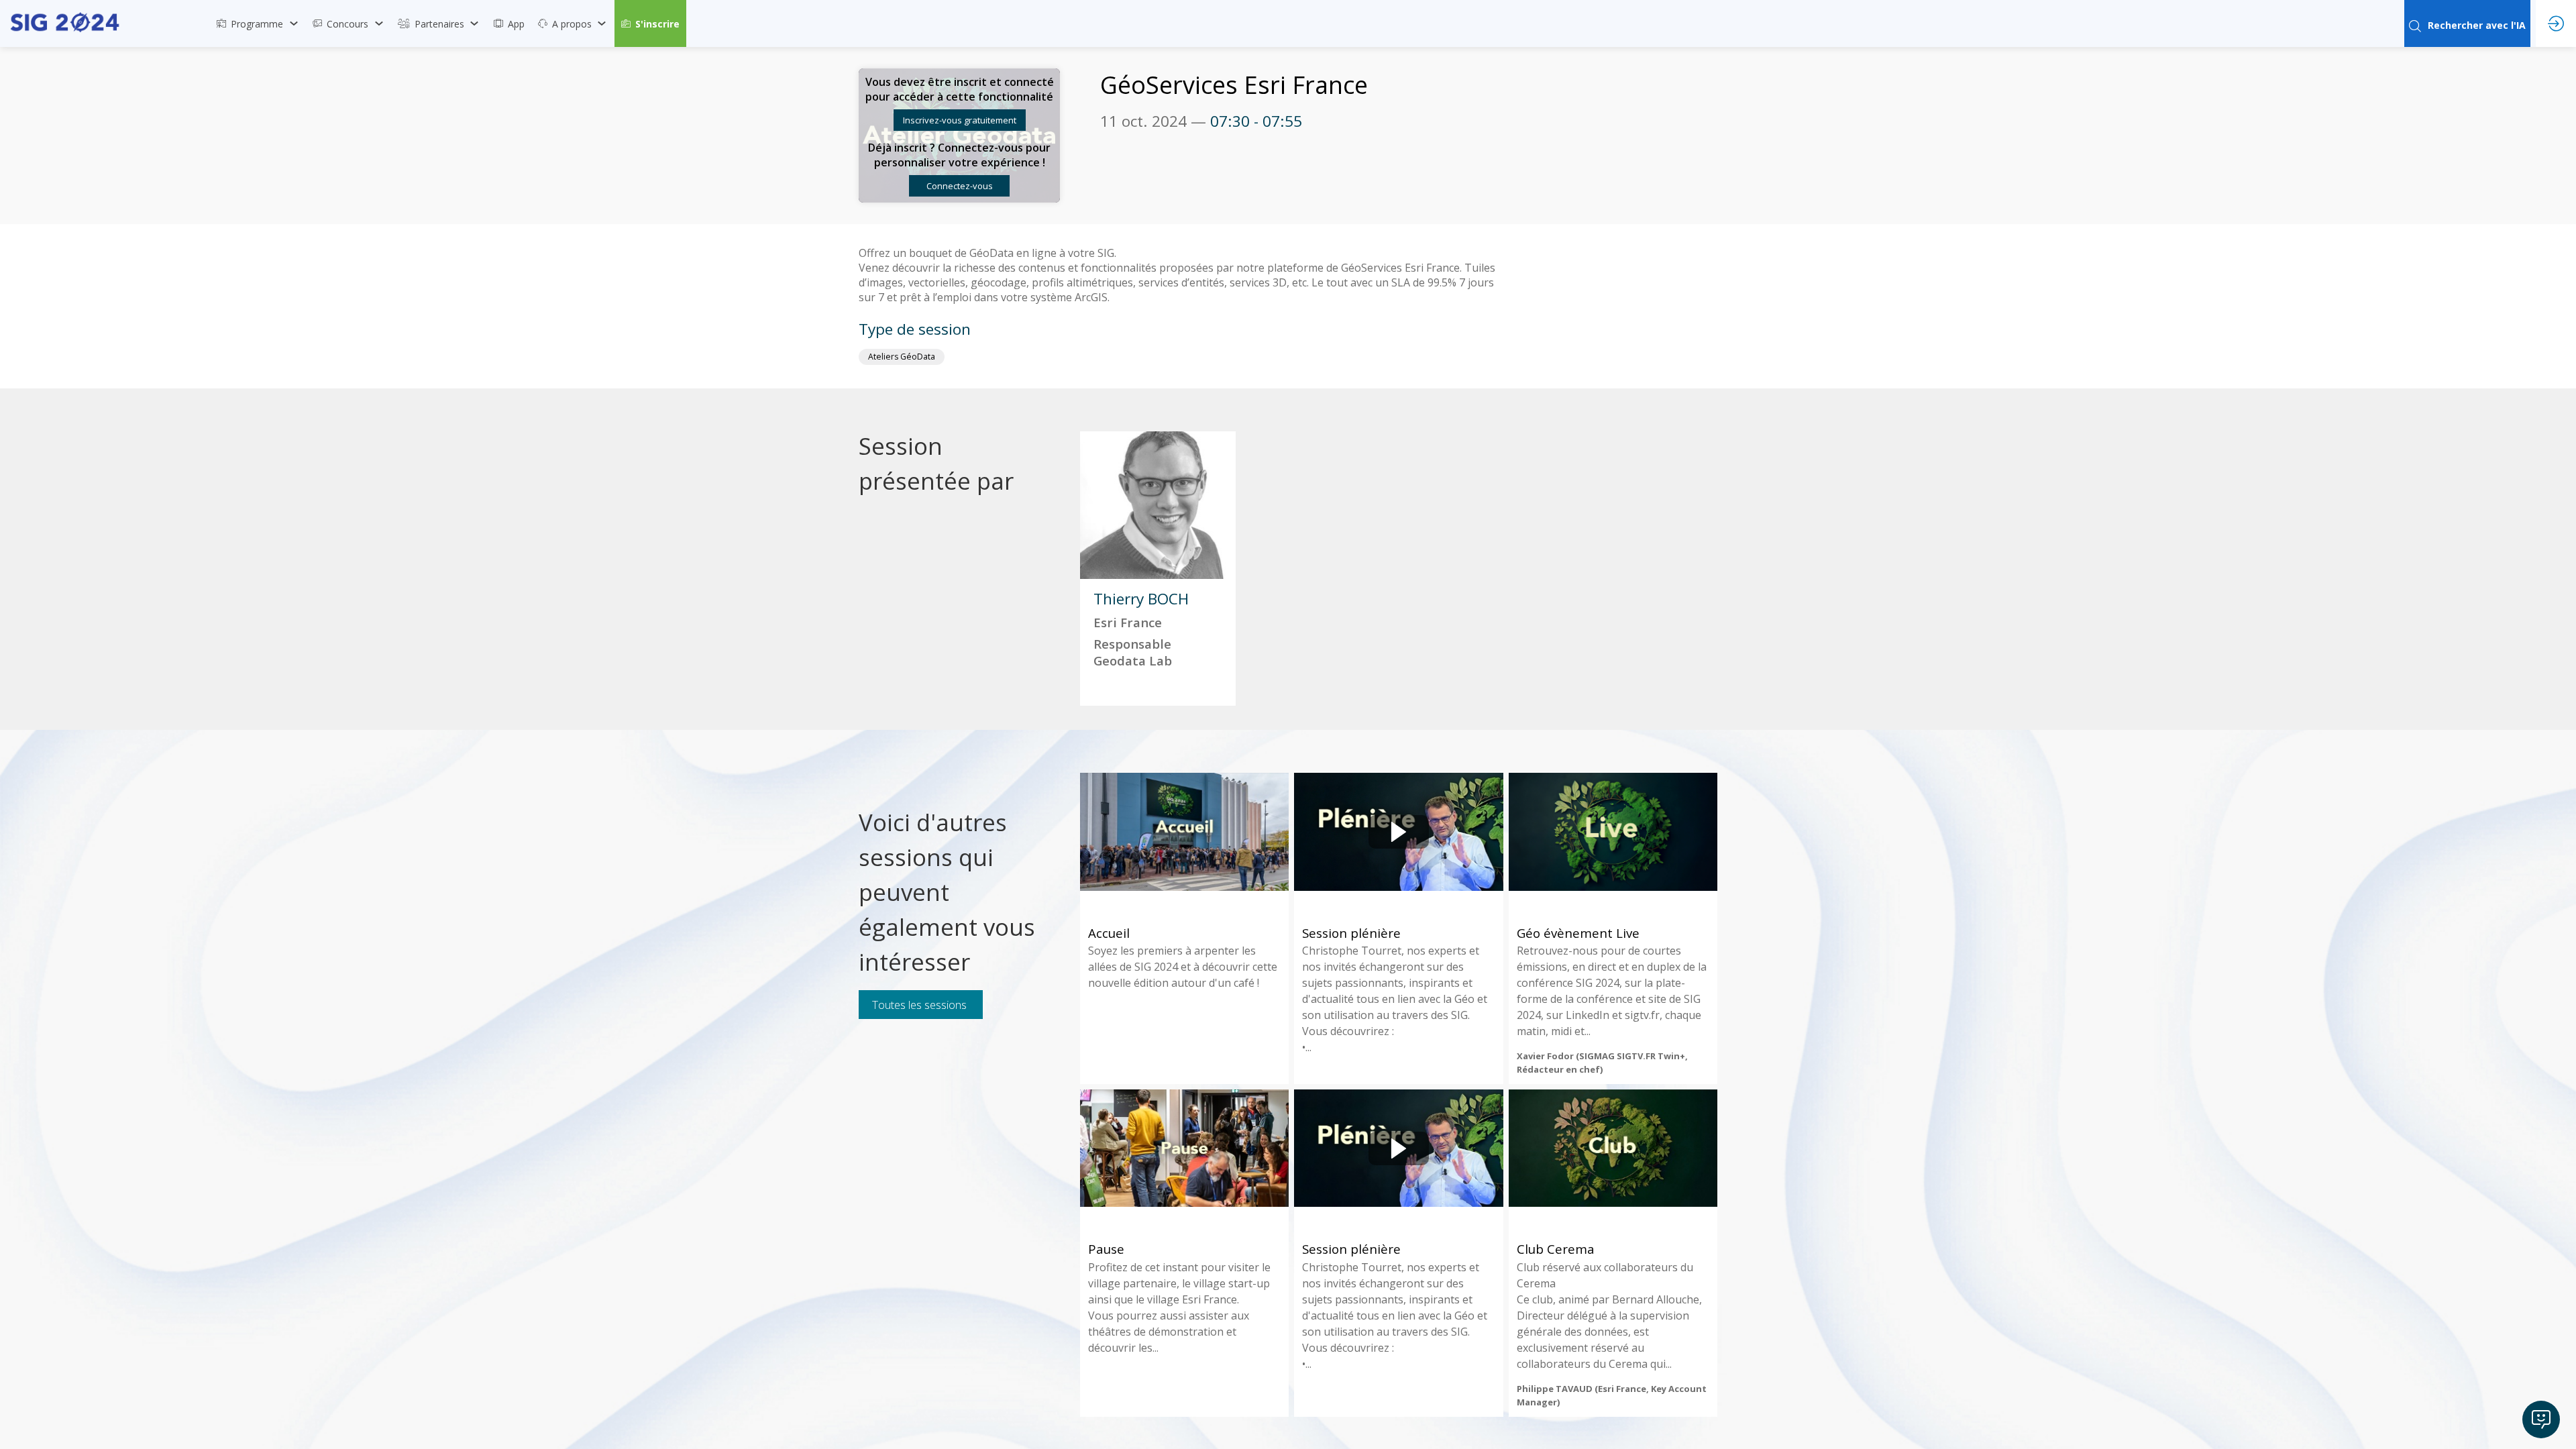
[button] (650, 23)
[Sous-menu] (293, 23)
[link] (258, 23)
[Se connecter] (2556, 23)
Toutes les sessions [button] (919, 1005)
